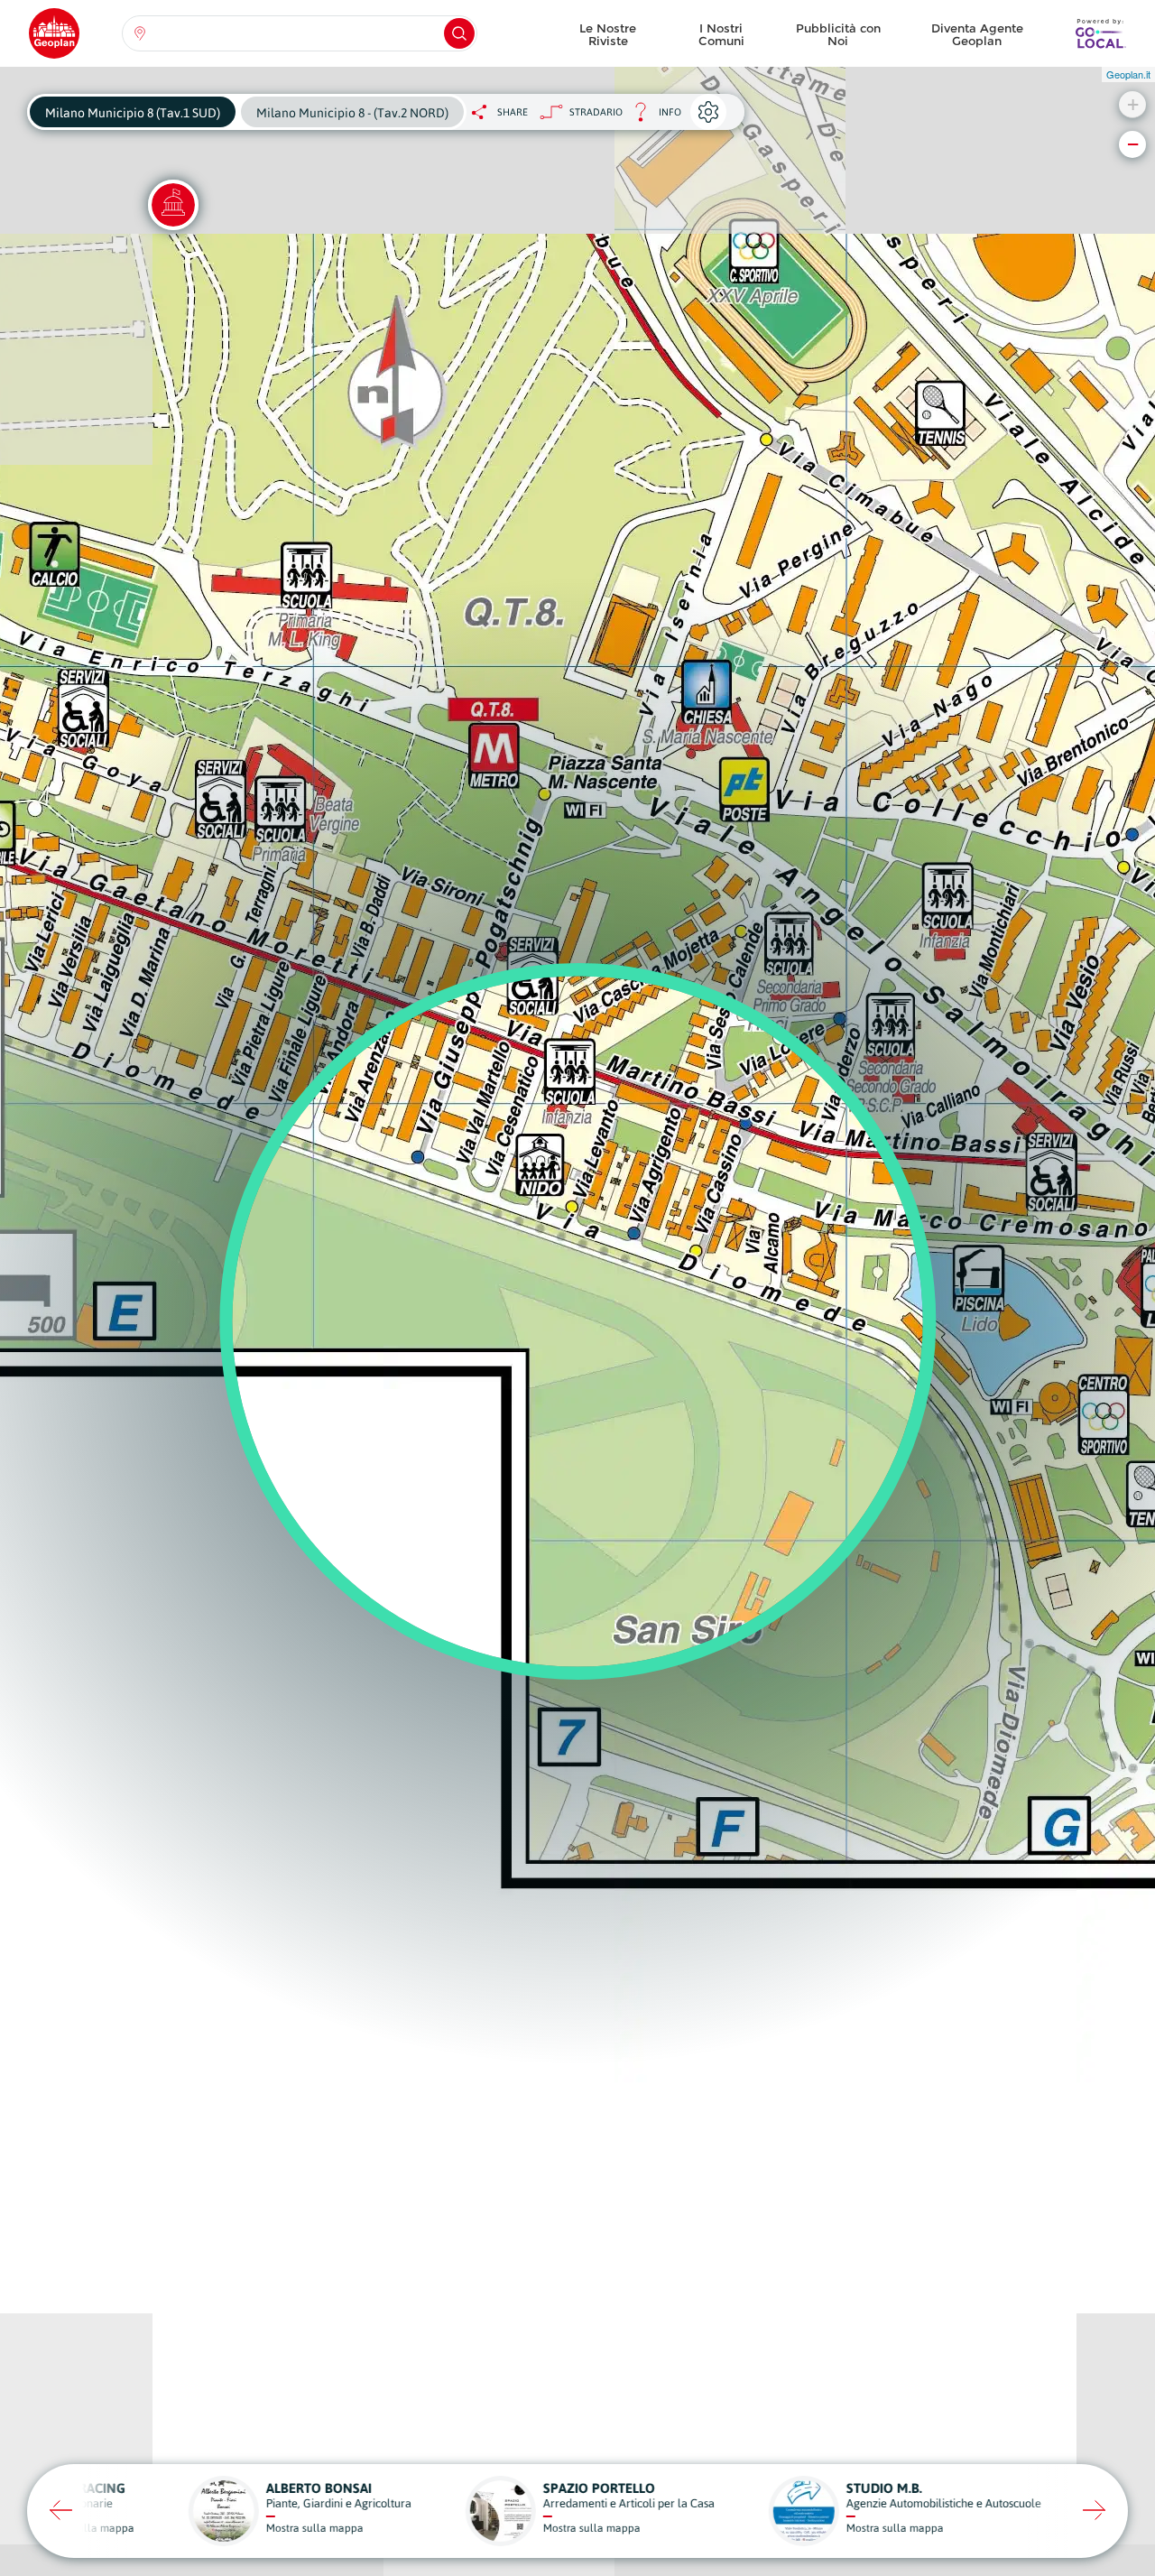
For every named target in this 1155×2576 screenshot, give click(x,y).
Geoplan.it (1128, 74)
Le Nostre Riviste (608, 34)
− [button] (1133, 144)
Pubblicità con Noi (838, 34)
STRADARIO (596, 112)
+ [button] (1133, 104)
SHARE (513, 112)
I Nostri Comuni (721, 34)
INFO (652, 117)
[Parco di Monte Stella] (173, 205)
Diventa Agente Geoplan (977, 34)
